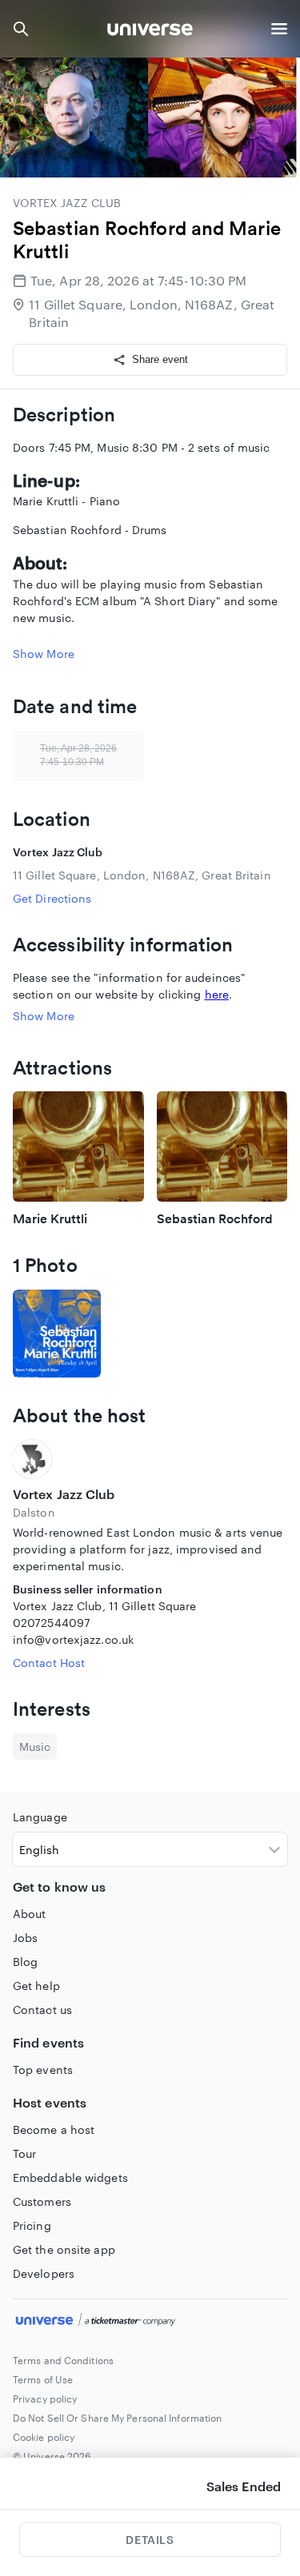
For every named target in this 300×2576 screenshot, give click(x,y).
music (35, 1747)
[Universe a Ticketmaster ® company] (150, 2322)
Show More (44, 654)
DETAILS (150, 2540)
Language (40, 1817)
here (217, 994)
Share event (160, 359)
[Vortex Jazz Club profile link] (150, 1459)
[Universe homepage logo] (150, 32)
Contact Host (49, 1663)
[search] (21, 29)
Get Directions (52, 898)
